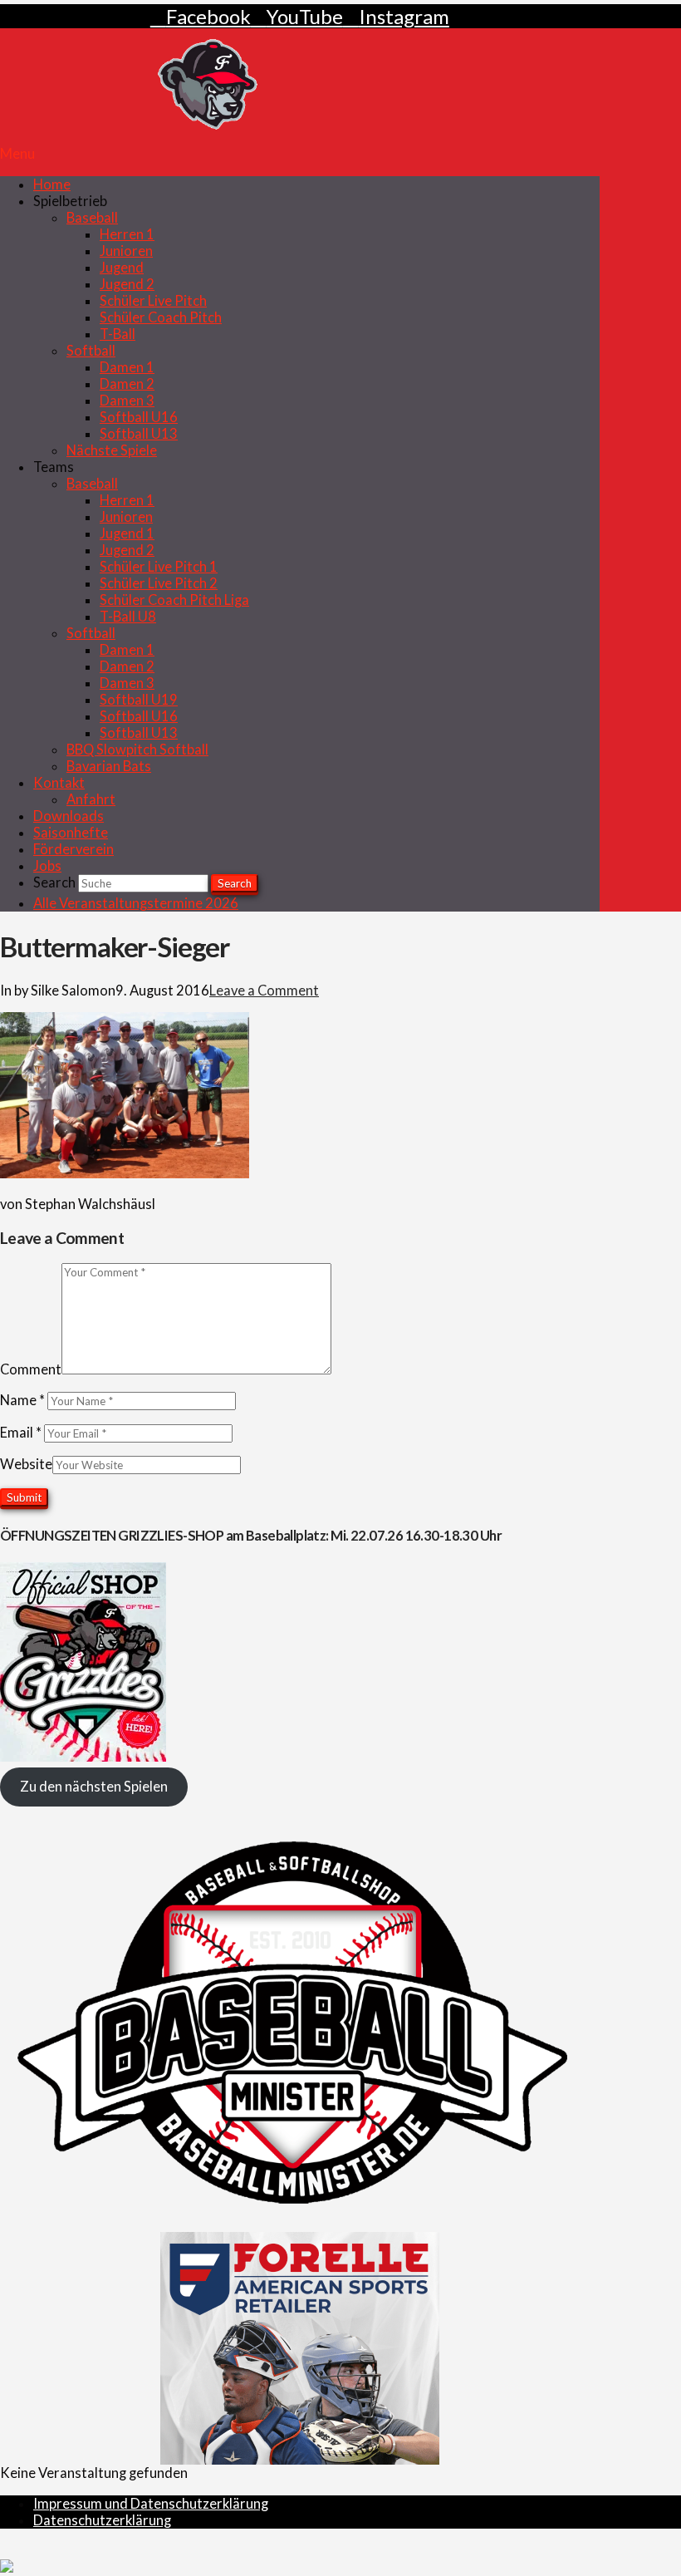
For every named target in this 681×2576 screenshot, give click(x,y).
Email (21, 1433)
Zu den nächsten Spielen (94, 1787)
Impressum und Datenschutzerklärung (151, 2504)
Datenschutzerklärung (102, 2520)
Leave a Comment (264, 991)
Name (22, 1400)
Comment (31, 1369)
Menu (17, 154)
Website (26, 1464)
